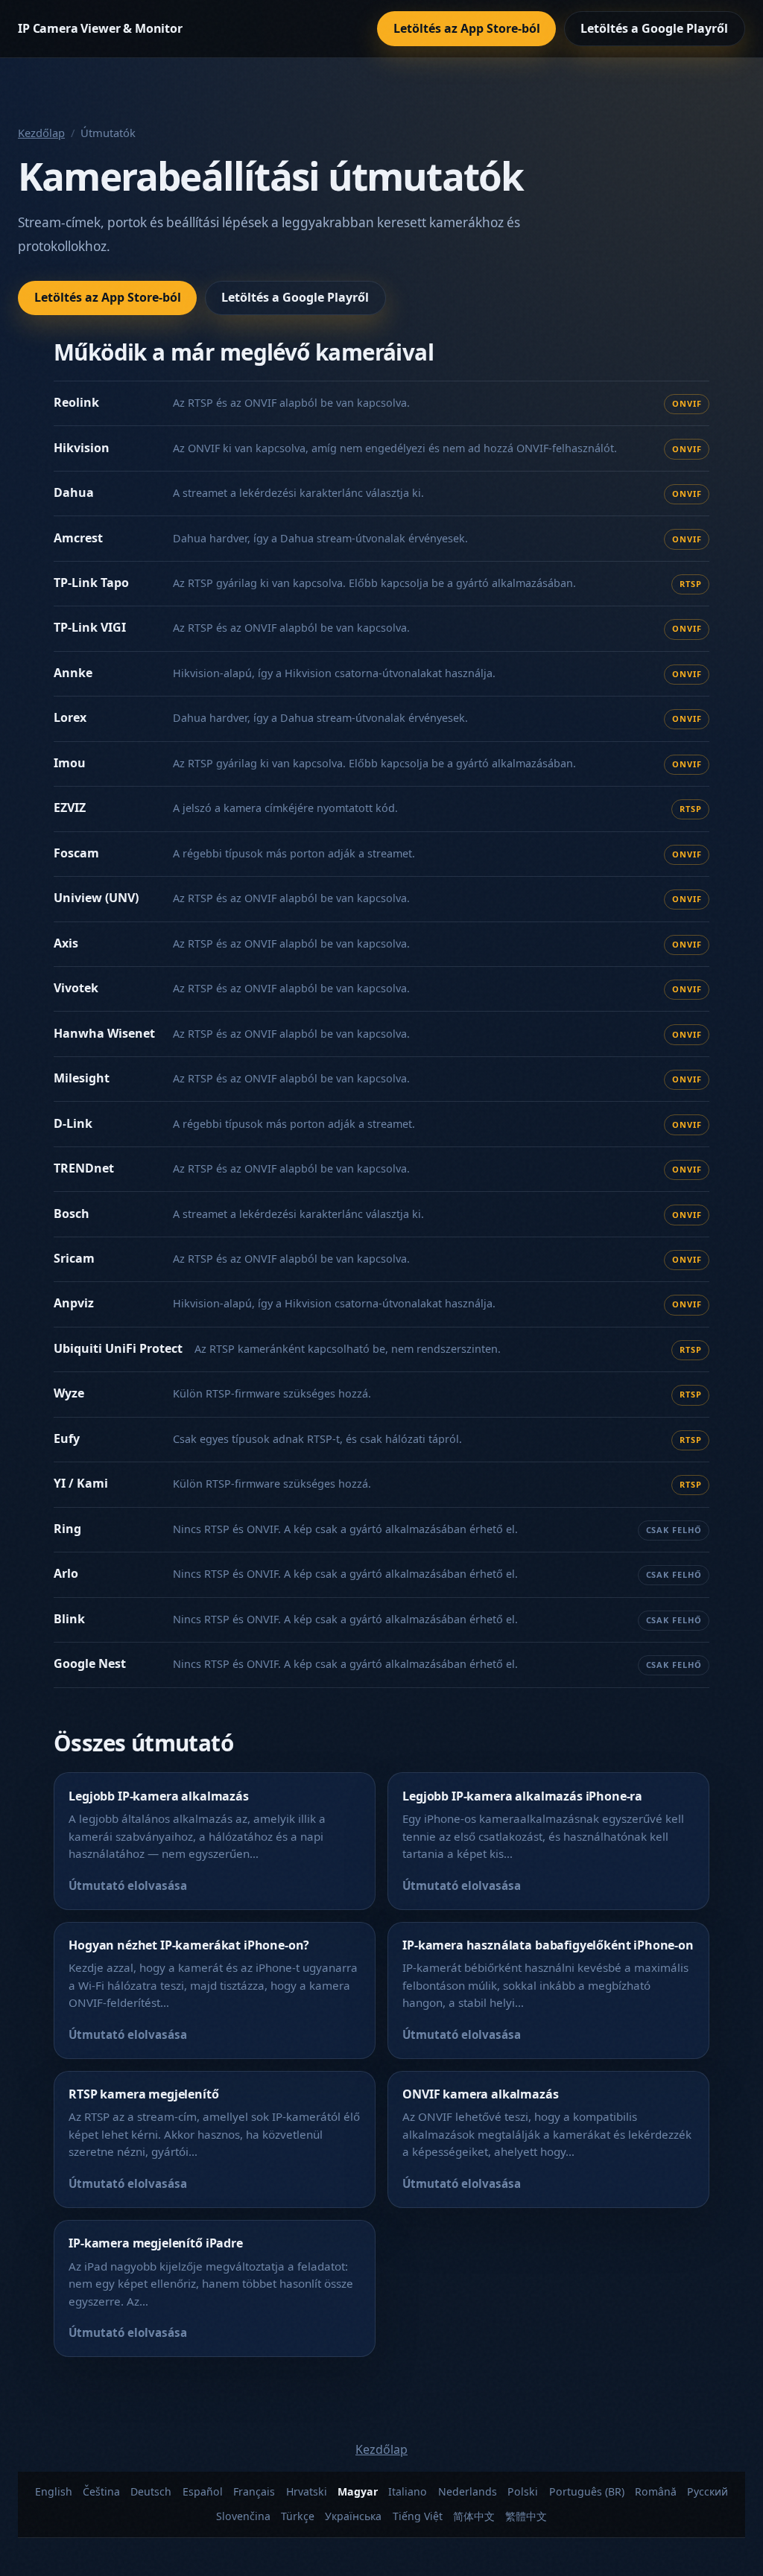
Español (203, 2491)
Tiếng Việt (418, 2516)
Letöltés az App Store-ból (467, 28)
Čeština (101, 2491)
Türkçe (298, 2516)
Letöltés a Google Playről (654, 28)
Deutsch (151, 2491)
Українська (353, 2516)
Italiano (408, 2491)
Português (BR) (587, 2491)
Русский (707, 2491)
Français (254, 2491)
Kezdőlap (41, 133)
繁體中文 (526, 2516)
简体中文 (474, 2516)
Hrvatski (307, 2491)
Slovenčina (243, 2516)
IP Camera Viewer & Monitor (100, 28)
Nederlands (468, 2491)
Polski (523, 2491)
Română (656, 2491)
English (54, 2491)
